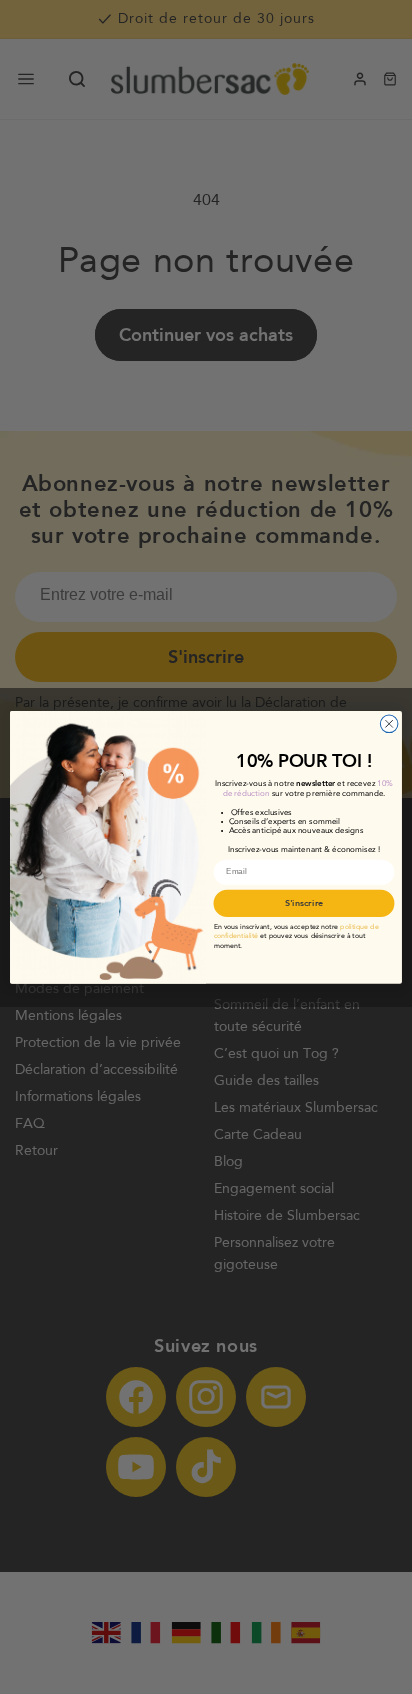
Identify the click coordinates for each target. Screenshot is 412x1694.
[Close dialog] (389, 724)
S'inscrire (304, 902)
